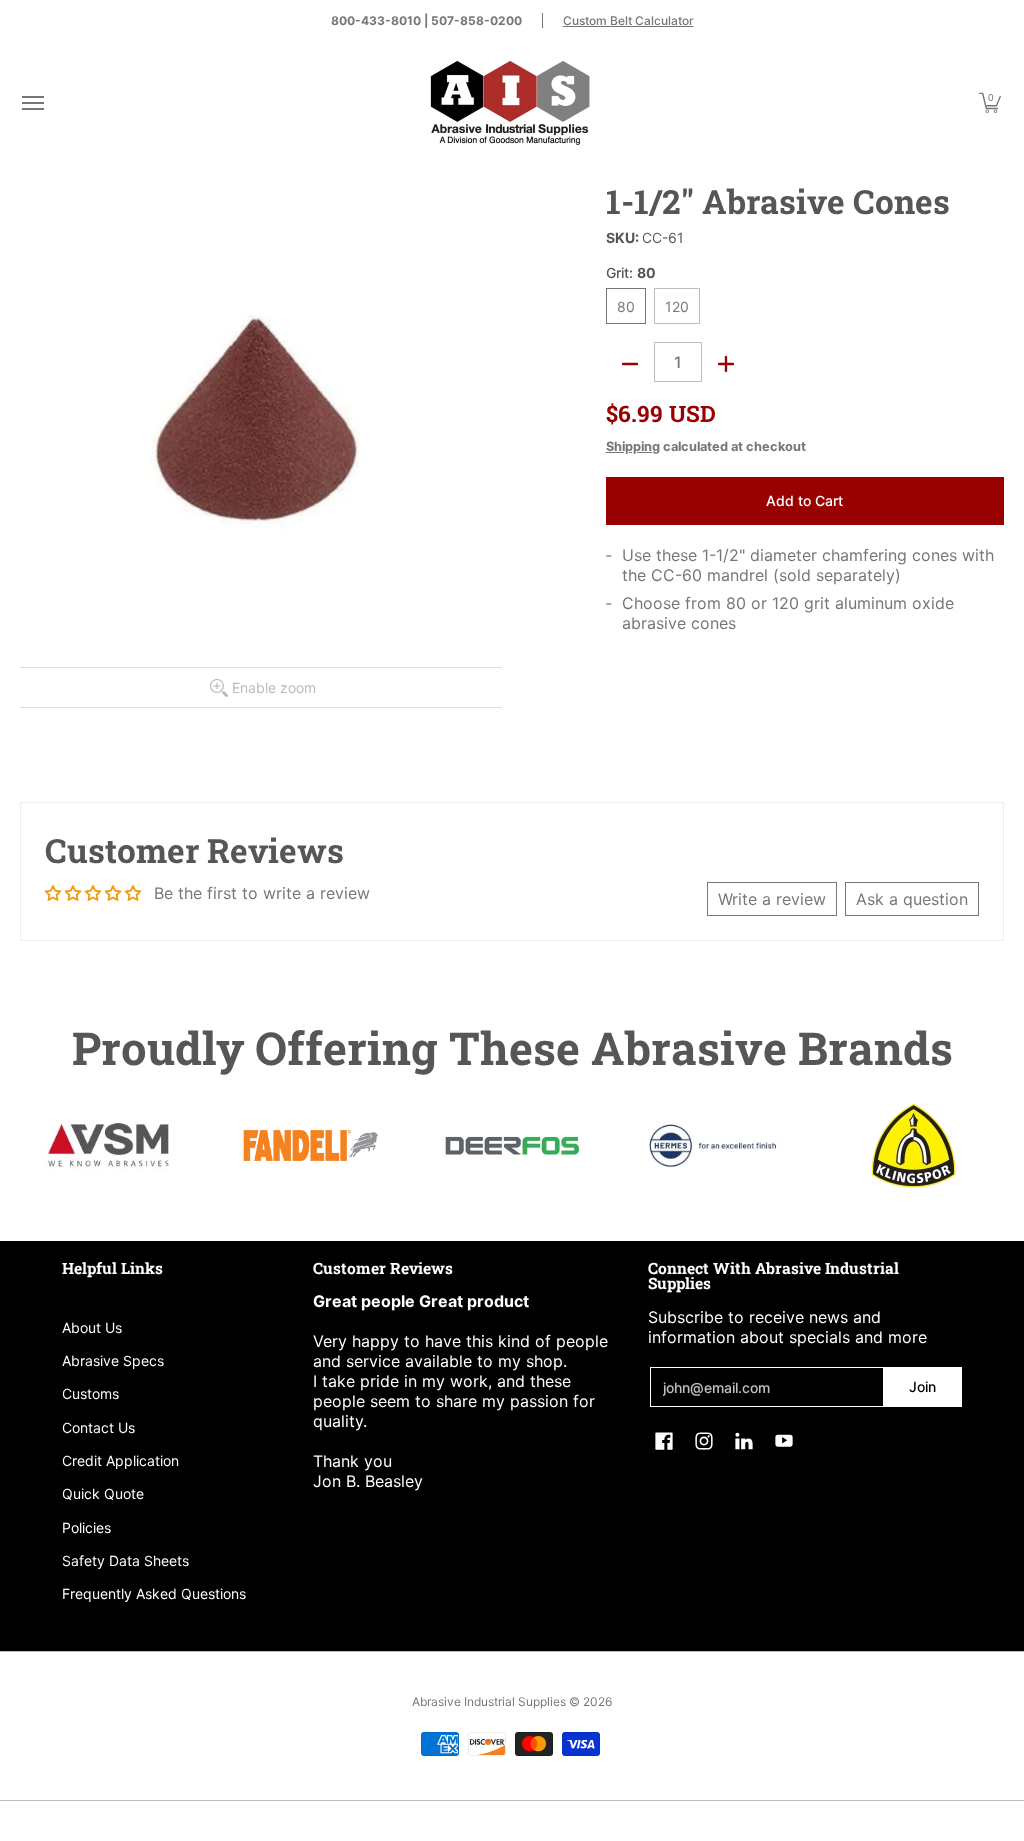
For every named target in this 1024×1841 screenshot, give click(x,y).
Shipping (633, 446)
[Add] (726, 364)
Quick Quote (103, 1493)
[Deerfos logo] (512, 1146)
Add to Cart (804, 500)
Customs (90, 1393)
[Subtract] (630, 364)
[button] (32, 102)
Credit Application (120, 1460)
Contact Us (98, 1427)
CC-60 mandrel (709, 575)
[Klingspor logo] (913, 1145)
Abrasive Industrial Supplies (489, 1701)
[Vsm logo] (110, 1146)
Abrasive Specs (113, 1360)
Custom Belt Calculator (628, 20)
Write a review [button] (772, 899)
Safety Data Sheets (125, 1560)
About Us (92, 1327)
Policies (86, 1527)
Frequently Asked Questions (154, 1593)
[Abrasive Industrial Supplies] (510, 102)
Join (922, 1386)
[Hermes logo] (712, 1145)
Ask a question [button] (912, 899)
